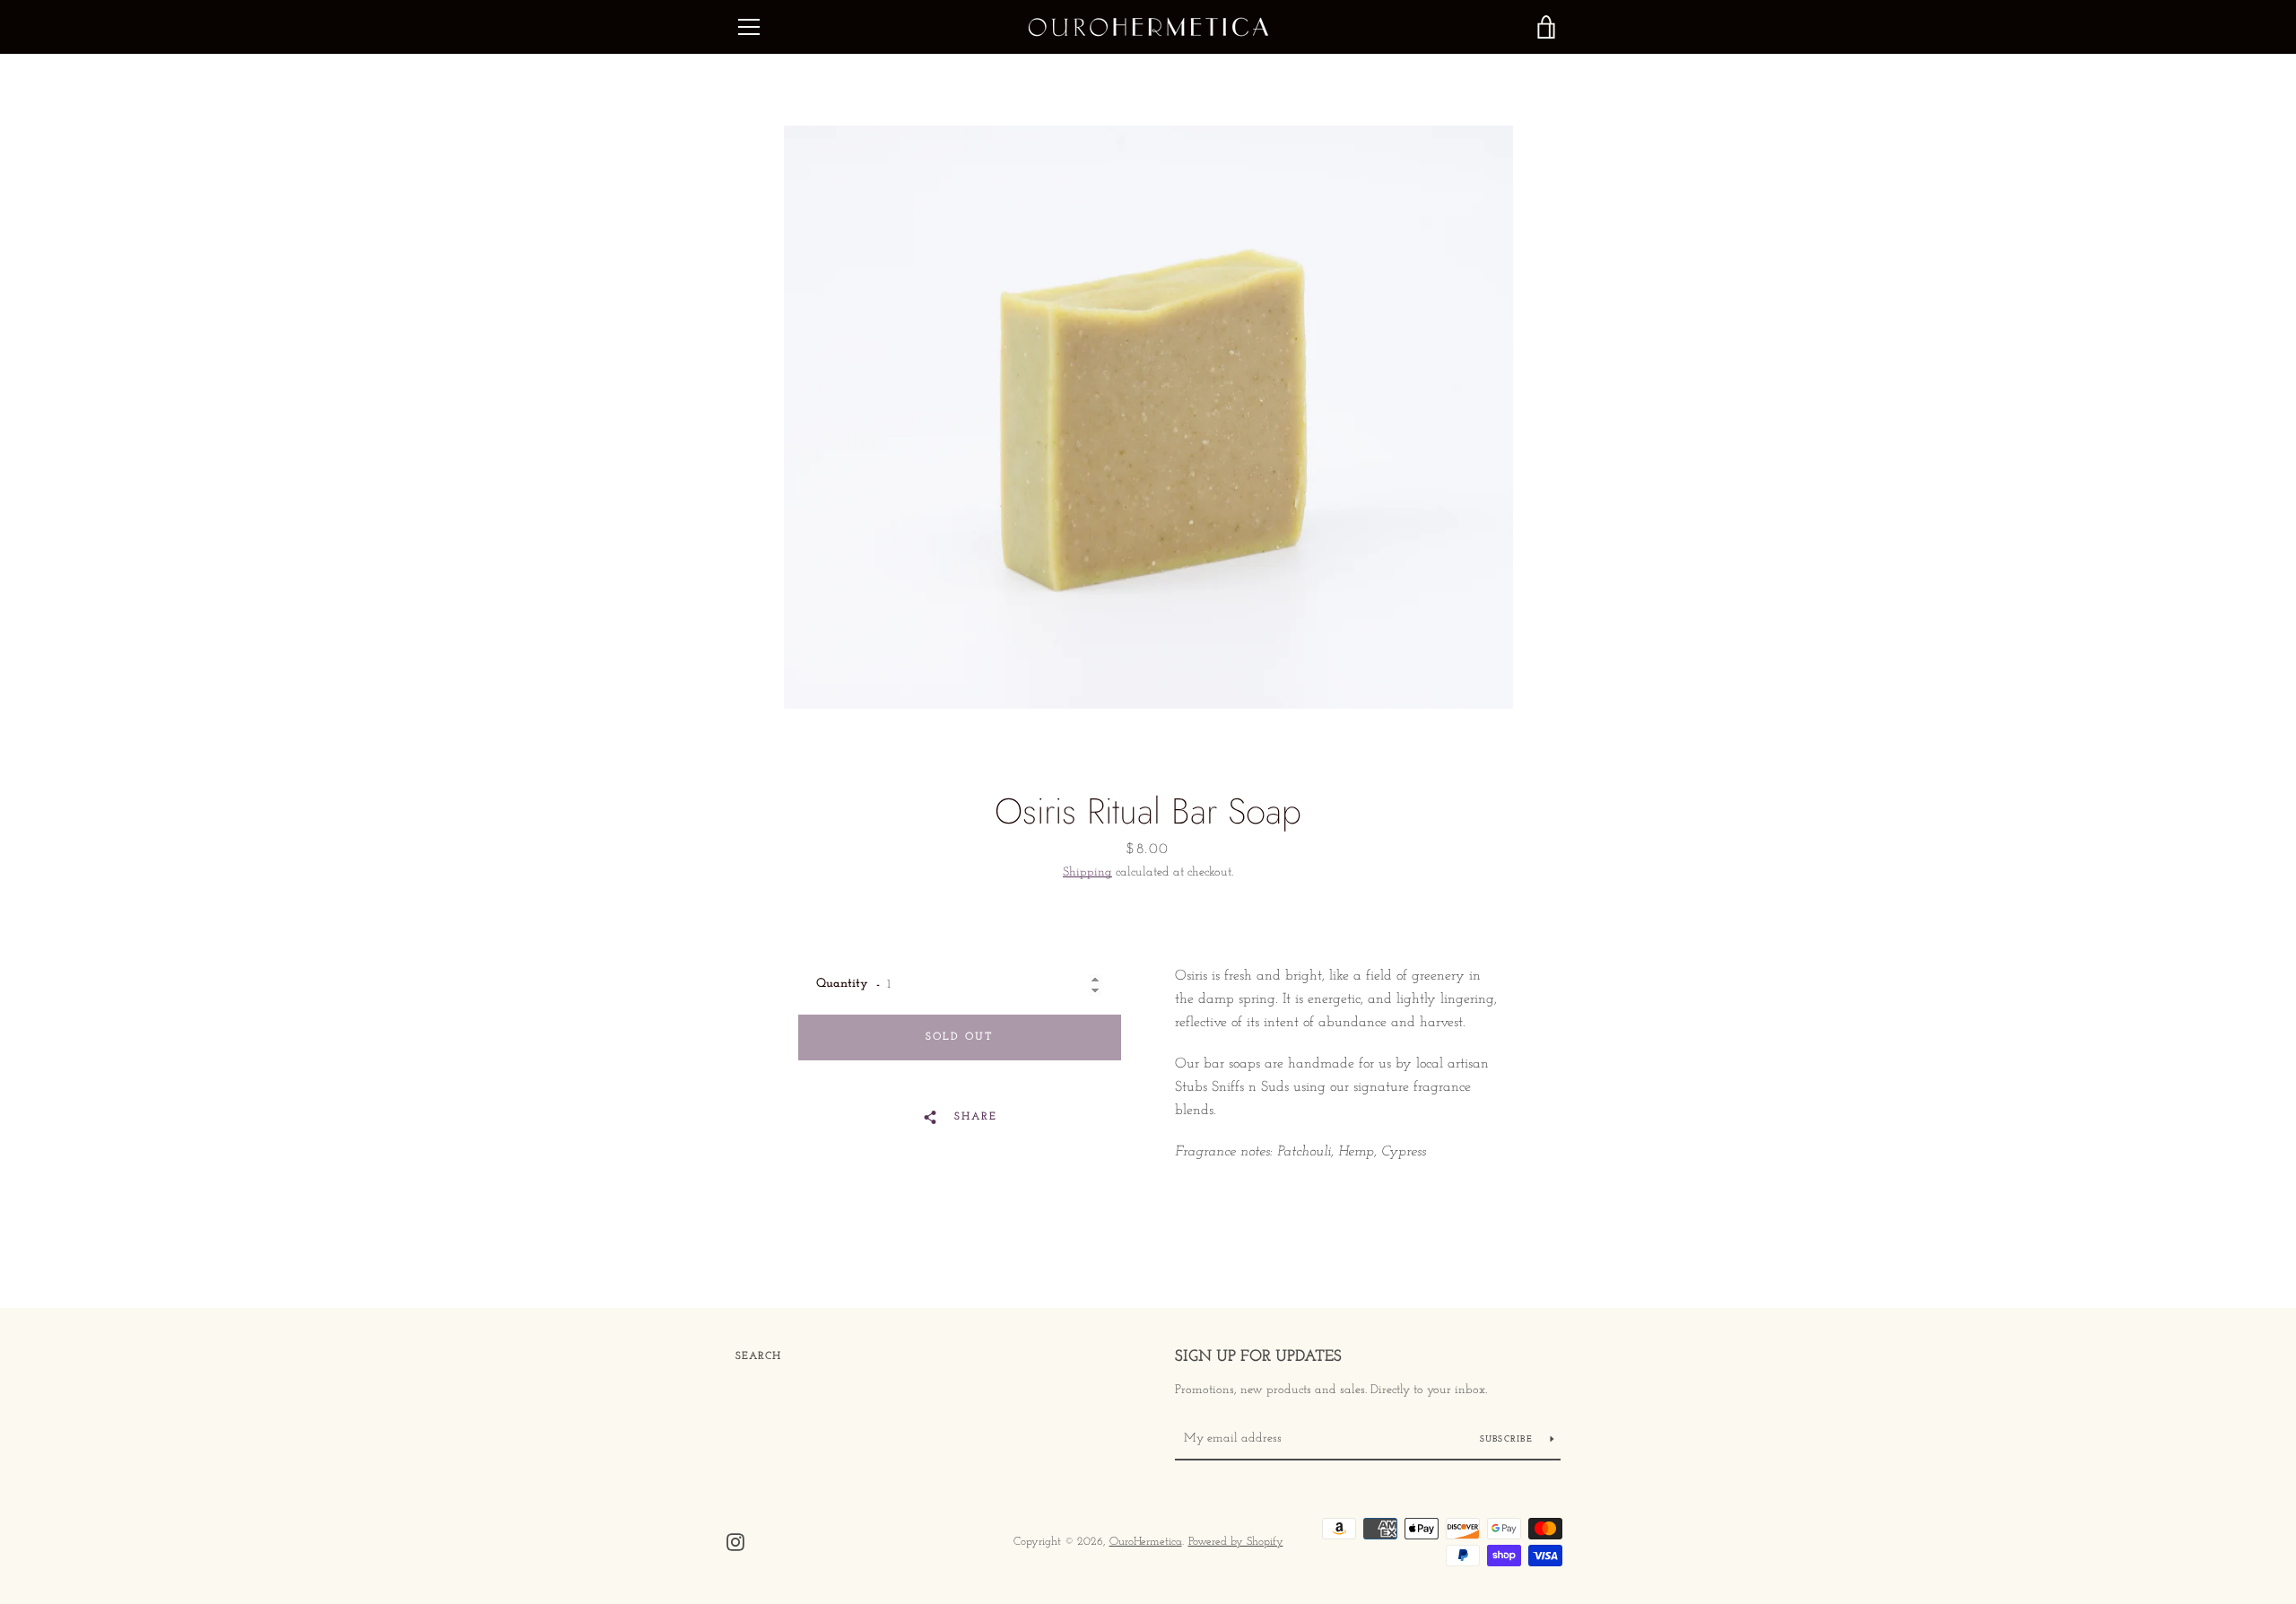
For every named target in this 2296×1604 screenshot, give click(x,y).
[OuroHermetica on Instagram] (735, 1541)
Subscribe (1509, 1439)
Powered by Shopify (1236, 1542)
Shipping (1087, 872)
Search (758, 1356)
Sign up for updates (1258, 1357)
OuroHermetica (1146, 1542)
